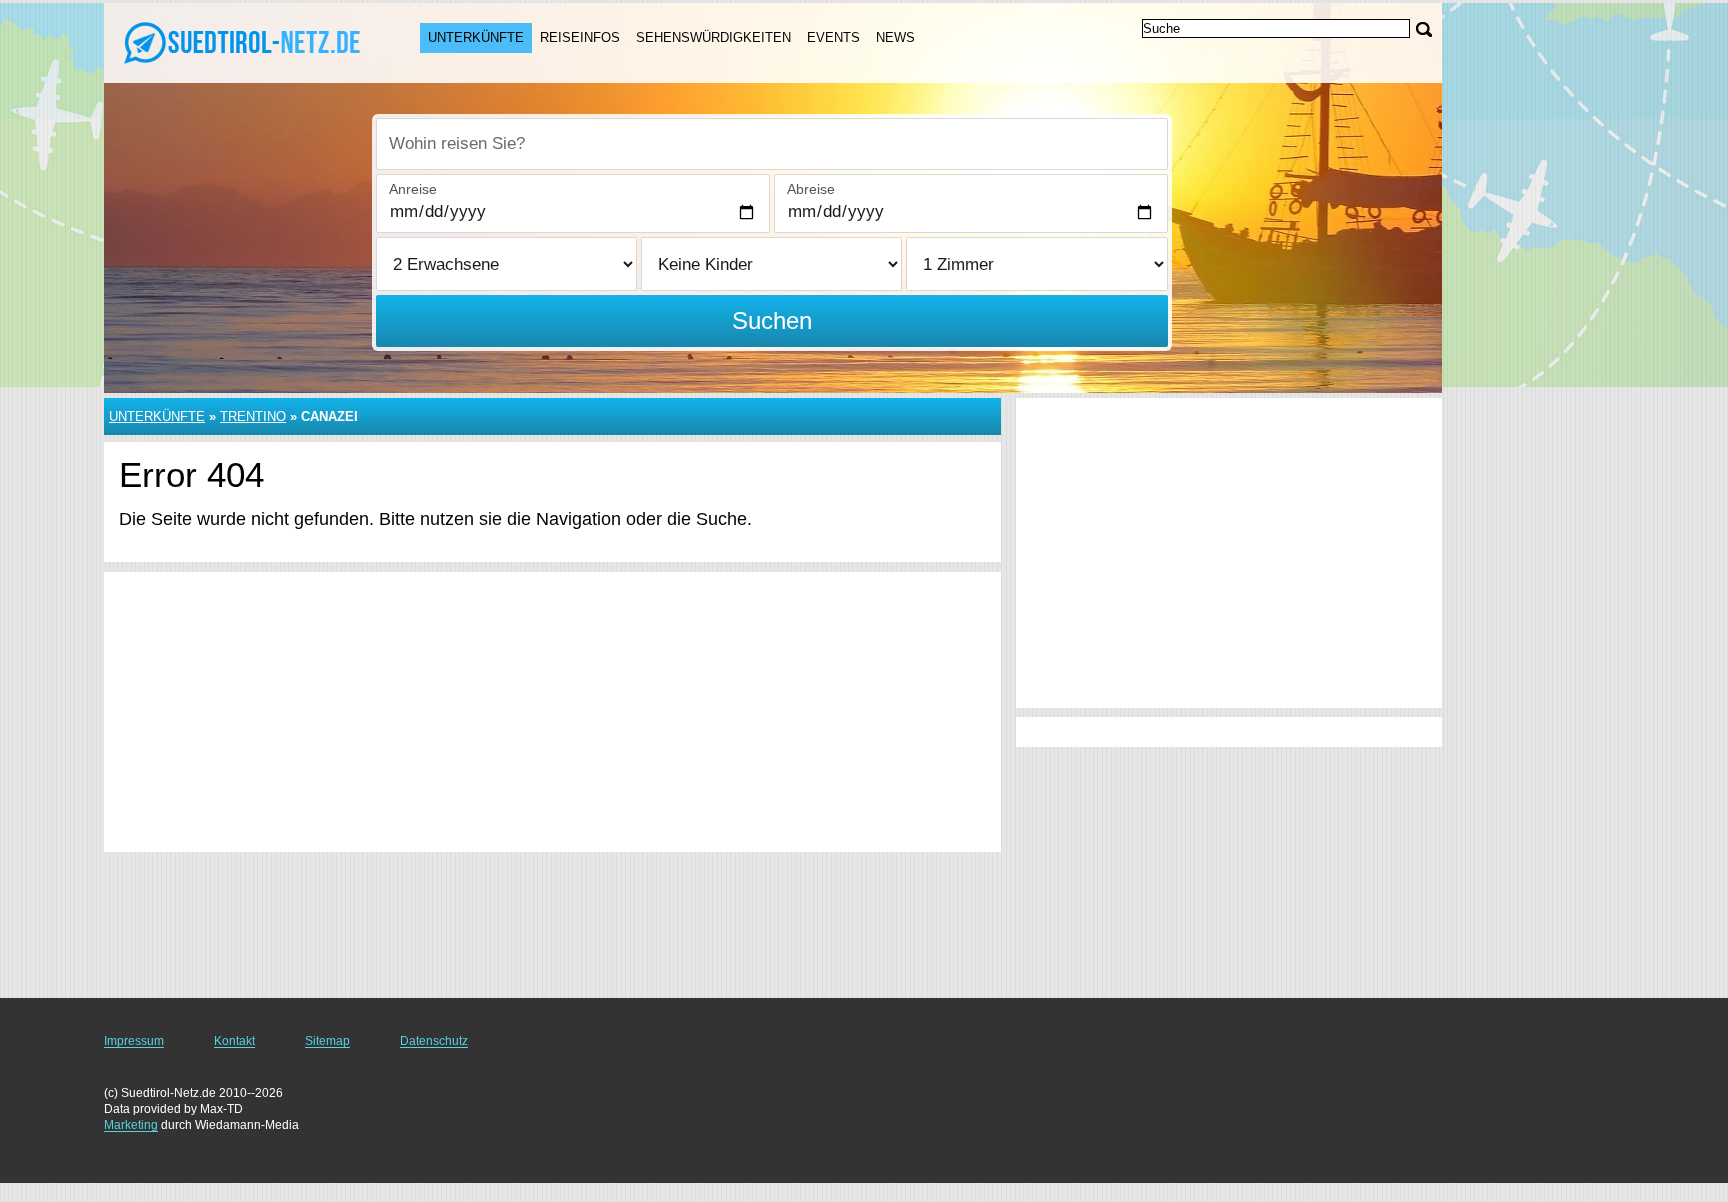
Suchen (772, 320)
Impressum (134, 1041)
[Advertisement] (552, 712)
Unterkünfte (476, 37)
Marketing (131, 1125)
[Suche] (1424, 29)
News (895, 37)
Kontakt (234, 1041)
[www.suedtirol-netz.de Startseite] (242, 41)
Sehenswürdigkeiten (713, 37)
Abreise (811, 189)
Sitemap (327, 1041)
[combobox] (772, 144)
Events (833, 37)
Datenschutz (434, 1041)
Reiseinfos (580, 37)
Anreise (413, 189)
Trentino (253, 416)
